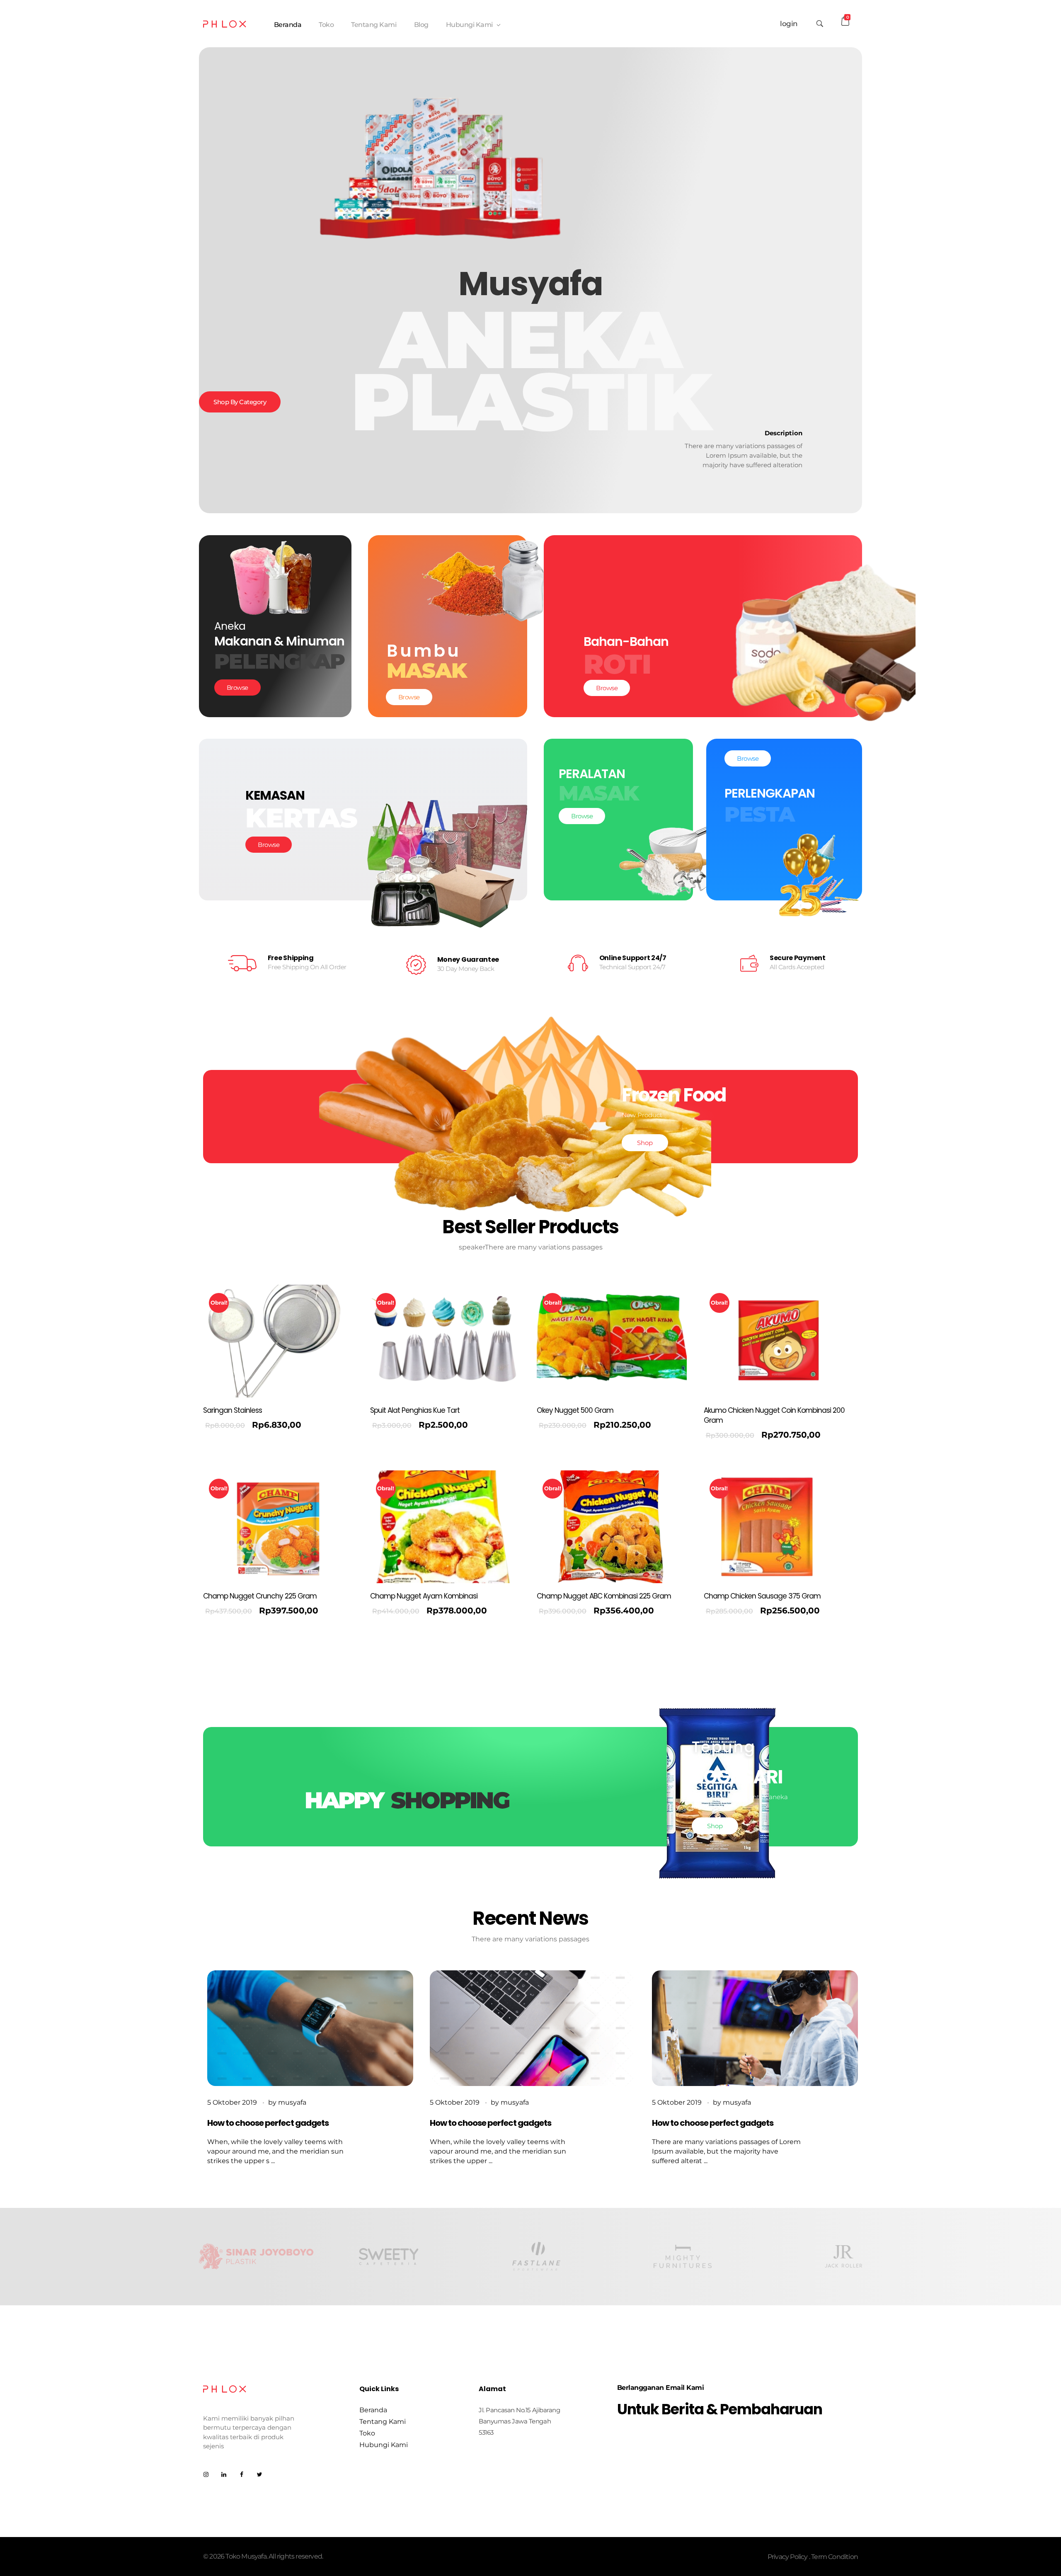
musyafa (292, 2102)
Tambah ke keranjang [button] (244, 1427)
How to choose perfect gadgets (268, 2123)
